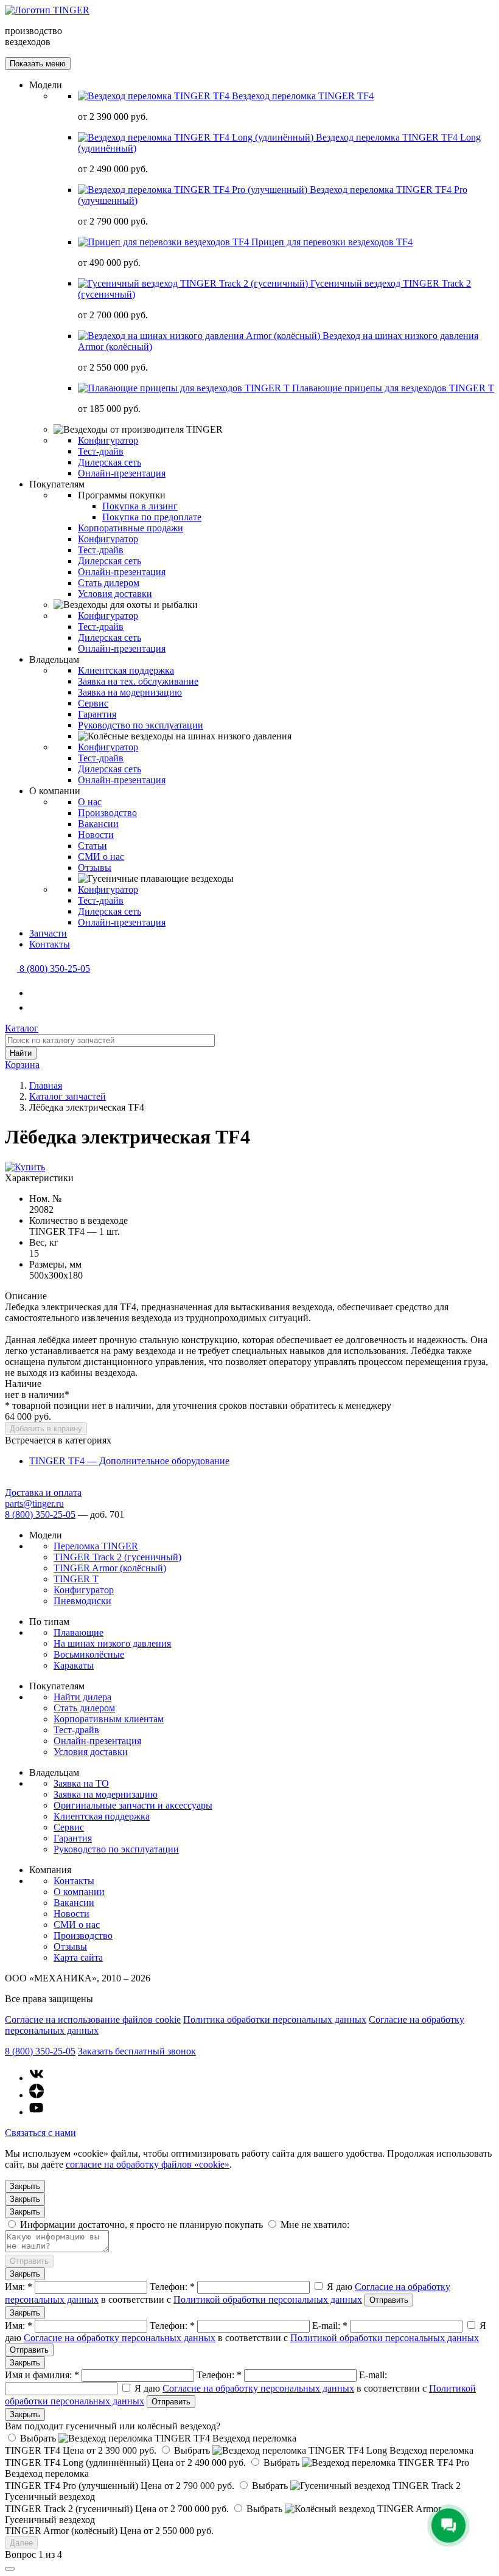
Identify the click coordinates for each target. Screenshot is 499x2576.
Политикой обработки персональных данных (268, 2299)
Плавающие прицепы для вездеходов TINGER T (393, 388)
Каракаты (74, 1665)
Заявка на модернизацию (130, 692)
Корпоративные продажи (131, 528)
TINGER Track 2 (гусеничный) (117, 1557)
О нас (90, 802)
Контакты (50, 944)
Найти (21, 1053)
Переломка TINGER (96, 1546)
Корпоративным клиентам (109, 1719)
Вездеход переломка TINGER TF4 (303, 96)
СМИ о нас (101, 857)
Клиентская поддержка (126, 670)
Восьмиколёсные (89, 1654)
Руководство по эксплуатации (141, 725)
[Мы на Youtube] (37, 2112)
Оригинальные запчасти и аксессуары (133, 1805)
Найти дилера (82, 1697)
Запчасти (48, 933)
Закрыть (25, 2186)
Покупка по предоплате (152, 517)
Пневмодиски (82, 1601)
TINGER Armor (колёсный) (110, 1568)
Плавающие (79, 1632)
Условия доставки (115, 594)
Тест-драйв (101, 451)
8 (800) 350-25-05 (40, 1514)
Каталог (22, 1028)
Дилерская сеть (110, 462)
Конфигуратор (108, 440)
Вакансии (98, 824)
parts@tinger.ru (34, 1503)
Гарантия (97, 714)
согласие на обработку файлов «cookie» (148, 2164)
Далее (21, 2543)
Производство (107, 813)
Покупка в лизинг (140, 506)
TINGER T (76, 1579)
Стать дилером (109, 583)
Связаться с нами (40, 2133)
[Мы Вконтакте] (37, 2078)
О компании (79, 1892)
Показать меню (38, 64)
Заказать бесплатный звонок (137, 2051)
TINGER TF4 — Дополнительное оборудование (129, 1461)
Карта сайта (78, 1957)
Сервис (93, 703)
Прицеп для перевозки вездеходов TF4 (332, 242)
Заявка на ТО (81, 1783)
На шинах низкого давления (112, 1643)
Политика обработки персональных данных (275, 2019)
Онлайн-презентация (122, 473)
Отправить (29, 2261)
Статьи (92, 846)
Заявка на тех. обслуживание (138, 681)
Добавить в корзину (46, 1429)
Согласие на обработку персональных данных (120, 2338)
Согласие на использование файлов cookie (93, 2019)
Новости (96, 835)
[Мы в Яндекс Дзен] (37, 2095)
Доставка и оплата (43, 1492)
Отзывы (95, 867)
